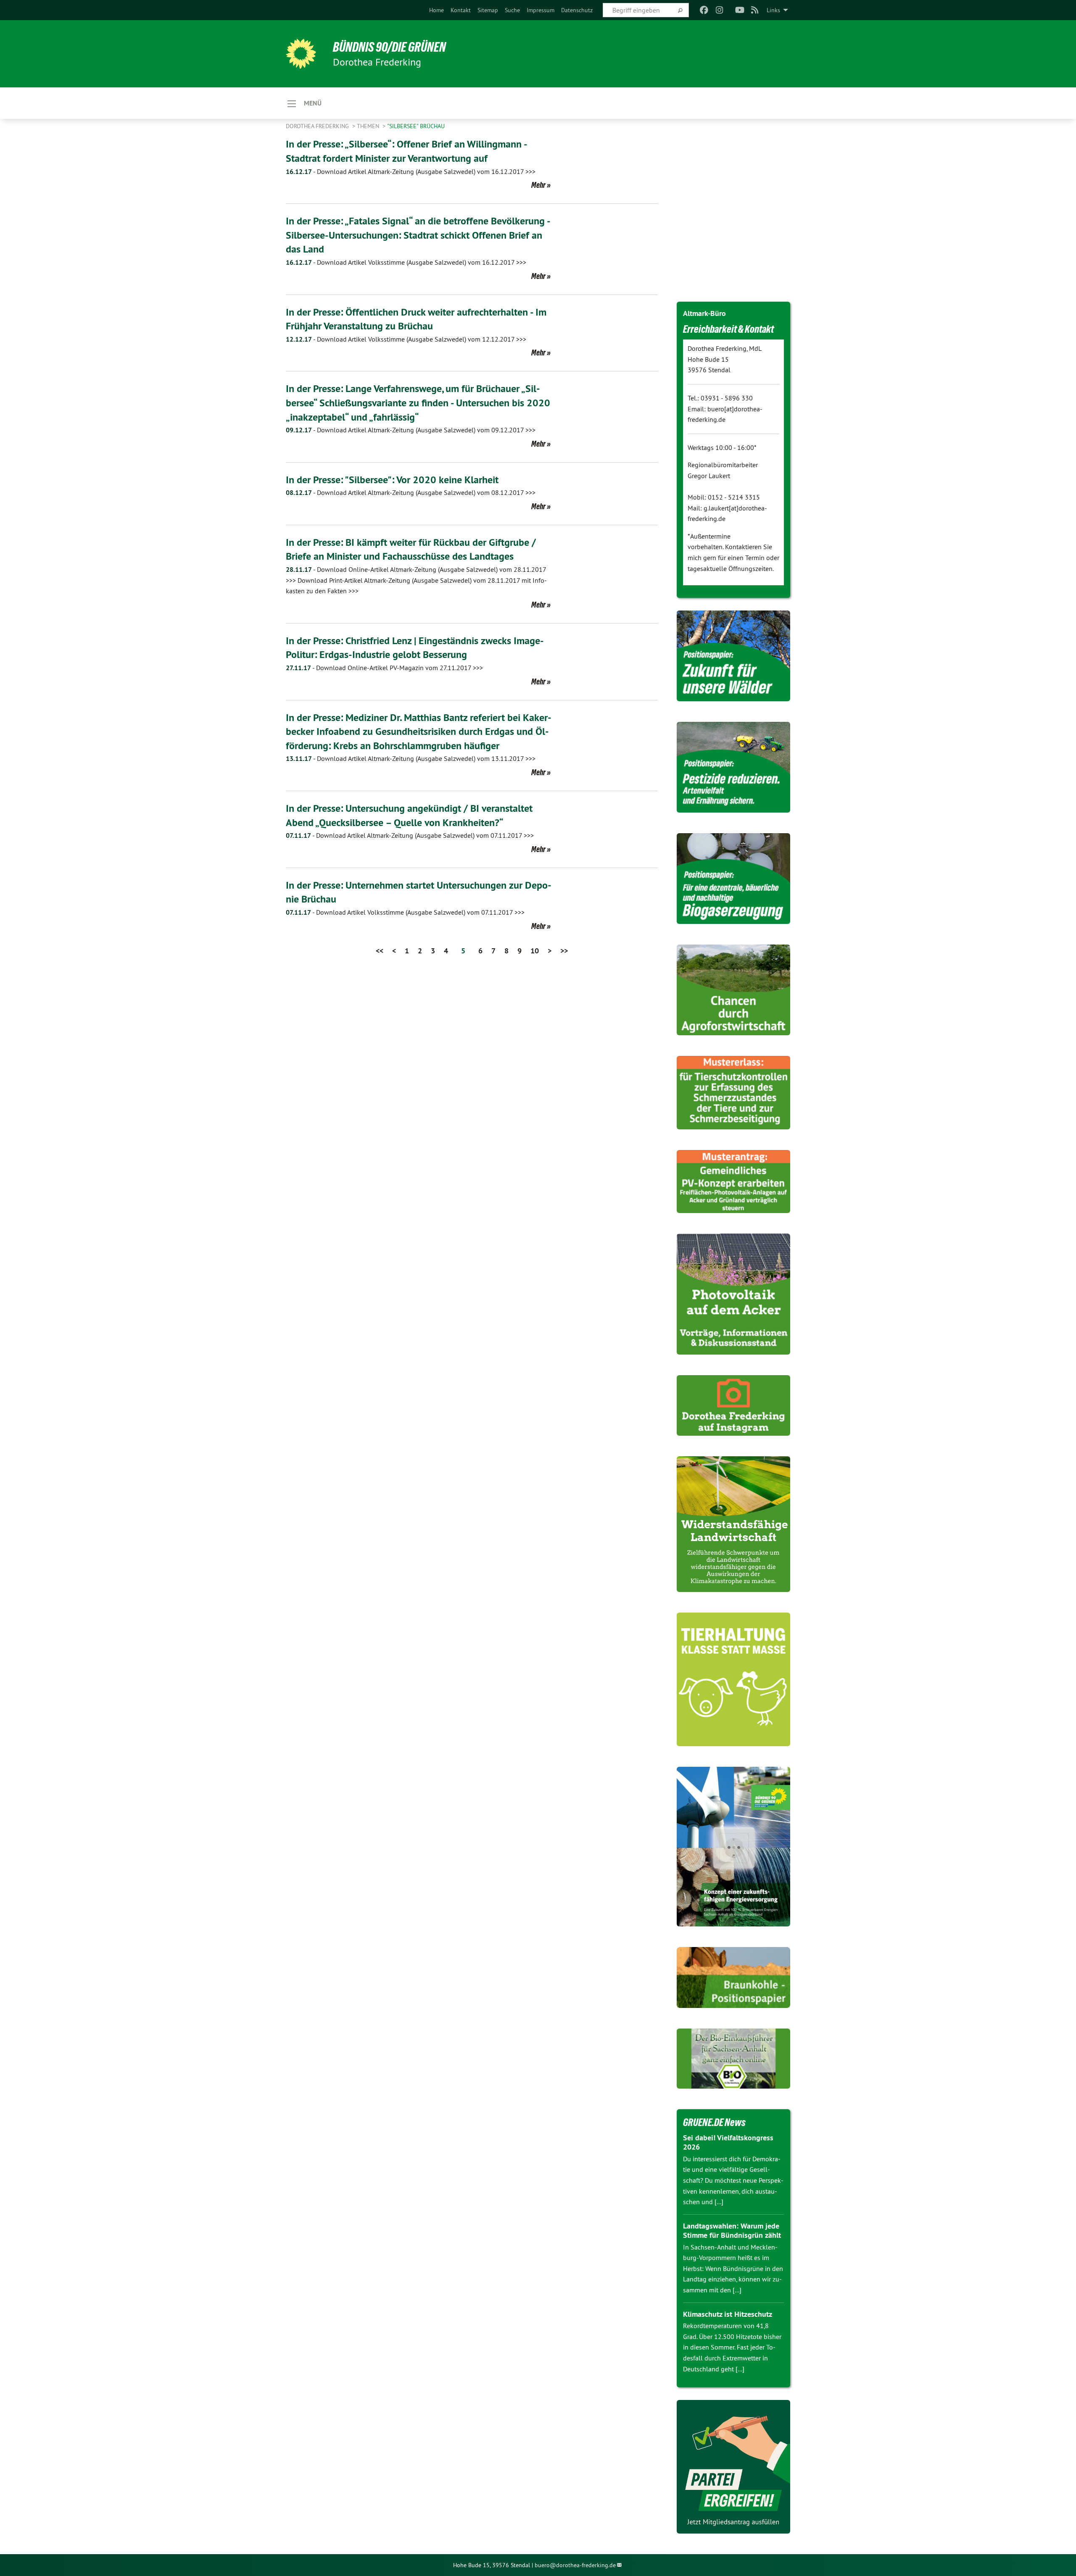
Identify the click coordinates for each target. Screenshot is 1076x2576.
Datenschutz (577, 10)
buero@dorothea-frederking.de (575, 2565)
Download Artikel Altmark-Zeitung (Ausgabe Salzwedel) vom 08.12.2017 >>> (411, 492)
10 (535, 951)
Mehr (538, 185)
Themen (369, 126)
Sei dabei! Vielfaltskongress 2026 (728, 2142)
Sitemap (488, 10)
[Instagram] (719, 10)
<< (380, 951)
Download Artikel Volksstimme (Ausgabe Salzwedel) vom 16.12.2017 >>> (406, 262)
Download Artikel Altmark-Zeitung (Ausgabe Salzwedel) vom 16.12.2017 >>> (411, 171)
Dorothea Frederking (318, 126)
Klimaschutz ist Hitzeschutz (728, 2314)
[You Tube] (740, 10)
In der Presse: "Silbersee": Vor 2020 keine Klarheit (392, 480)
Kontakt (461, 10)
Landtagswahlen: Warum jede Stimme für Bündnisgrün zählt (732, 2231)
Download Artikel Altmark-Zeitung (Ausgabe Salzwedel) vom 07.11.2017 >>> (410, 835)
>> (564, 951)
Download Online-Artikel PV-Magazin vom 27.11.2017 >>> (384, 668)
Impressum (541, 10)
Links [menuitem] (773, 10)
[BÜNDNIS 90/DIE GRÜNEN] (301, 54)
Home (436, 10)
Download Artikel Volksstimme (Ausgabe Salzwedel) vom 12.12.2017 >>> (406, 339)
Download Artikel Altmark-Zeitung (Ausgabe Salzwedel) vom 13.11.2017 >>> (411, 758)
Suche (512, 10)
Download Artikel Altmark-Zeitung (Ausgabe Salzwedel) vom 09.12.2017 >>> (411, 430)
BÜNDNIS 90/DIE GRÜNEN (389, 47)
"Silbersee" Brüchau (416, 126)
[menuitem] (436, 10)
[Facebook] (704, 10)
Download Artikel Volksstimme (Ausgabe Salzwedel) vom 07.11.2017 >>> (405, 912)
